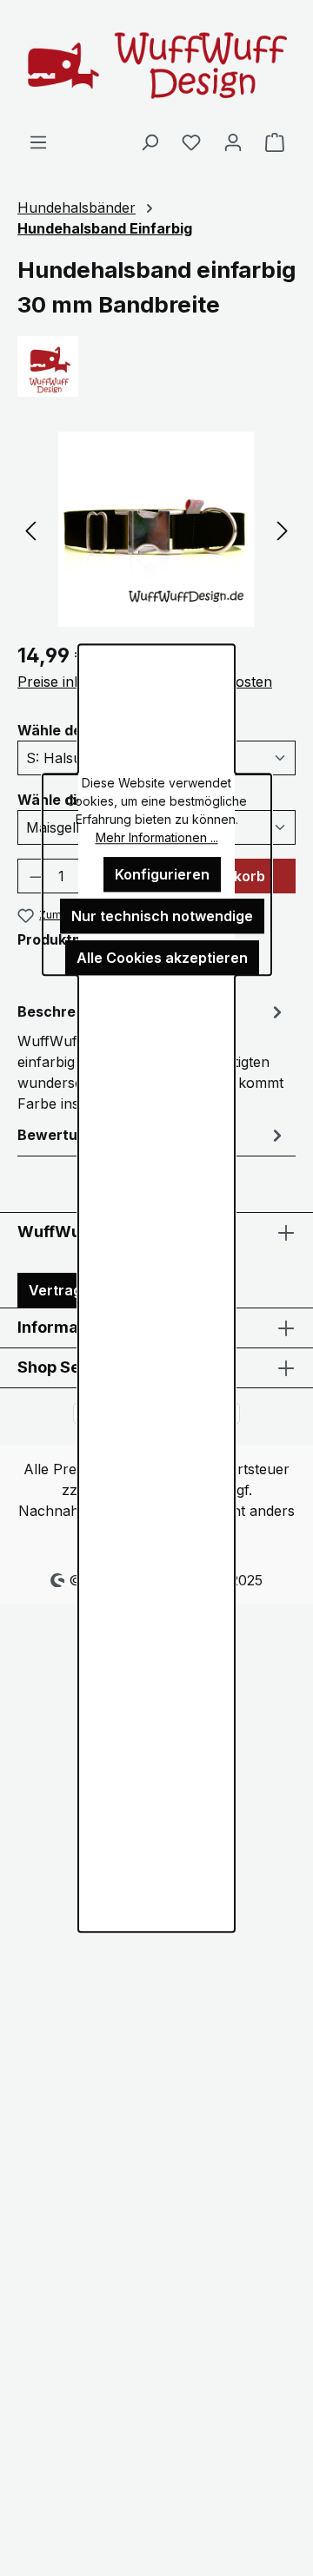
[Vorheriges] (30, 529)
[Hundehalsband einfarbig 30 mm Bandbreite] (156, 529)
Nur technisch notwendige (162, 916)
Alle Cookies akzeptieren (162, 958)
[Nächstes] (283, 529)
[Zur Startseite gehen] (156, 66)
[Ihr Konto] (233, 142)
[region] (156, 529)
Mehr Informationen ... (157, 837)
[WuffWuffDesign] (156, 366)
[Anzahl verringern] (36, 876)
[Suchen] (150, 142)
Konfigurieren (162, 874)
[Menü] (38, 142)
